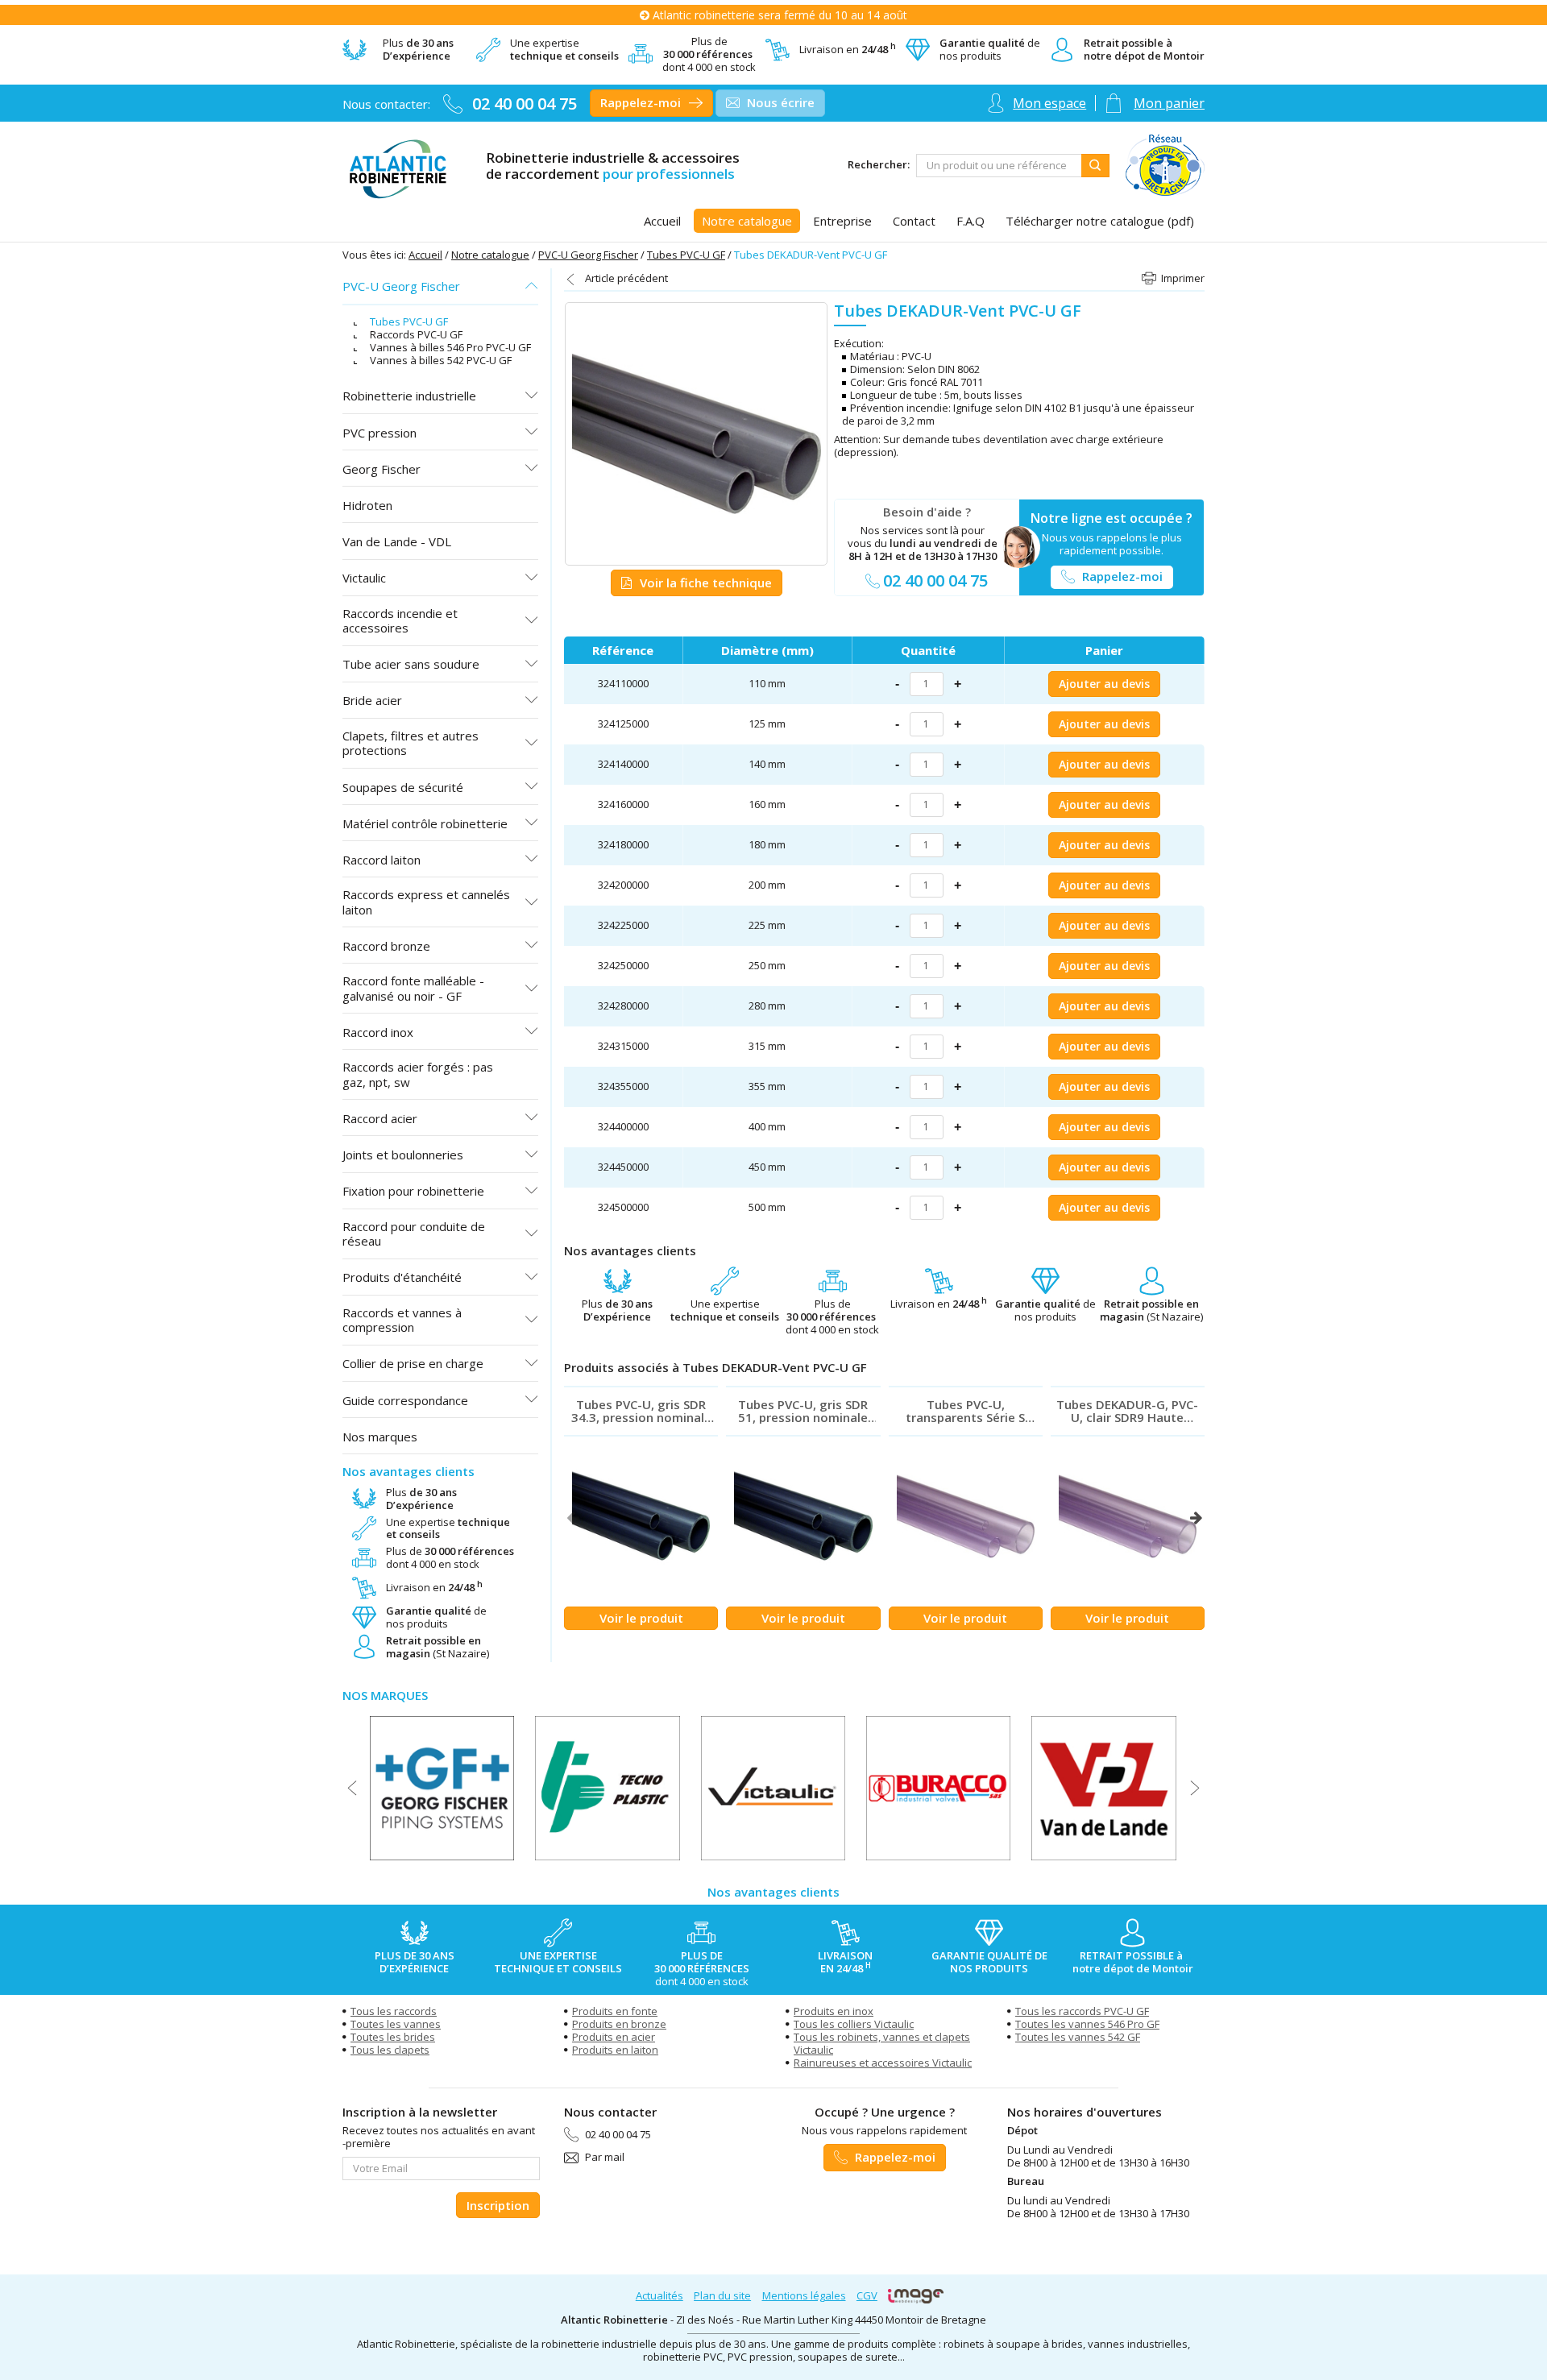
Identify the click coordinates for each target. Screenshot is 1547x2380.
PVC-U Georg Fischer (588, 255)
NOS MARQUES (385, 1695)
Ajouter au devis (1104, 684)
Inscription (498, 2205)
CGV (867, 2295)
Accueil (425, 255)
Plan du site (722, 2295)
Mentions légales (804, 2295)
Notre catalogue (490, 255)
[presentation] (572, 1518)
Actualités (659, 2295)
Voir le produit (641, 1618)
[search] (999, 166)
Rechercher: (879, 165)
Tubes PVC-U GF (686, 255)
